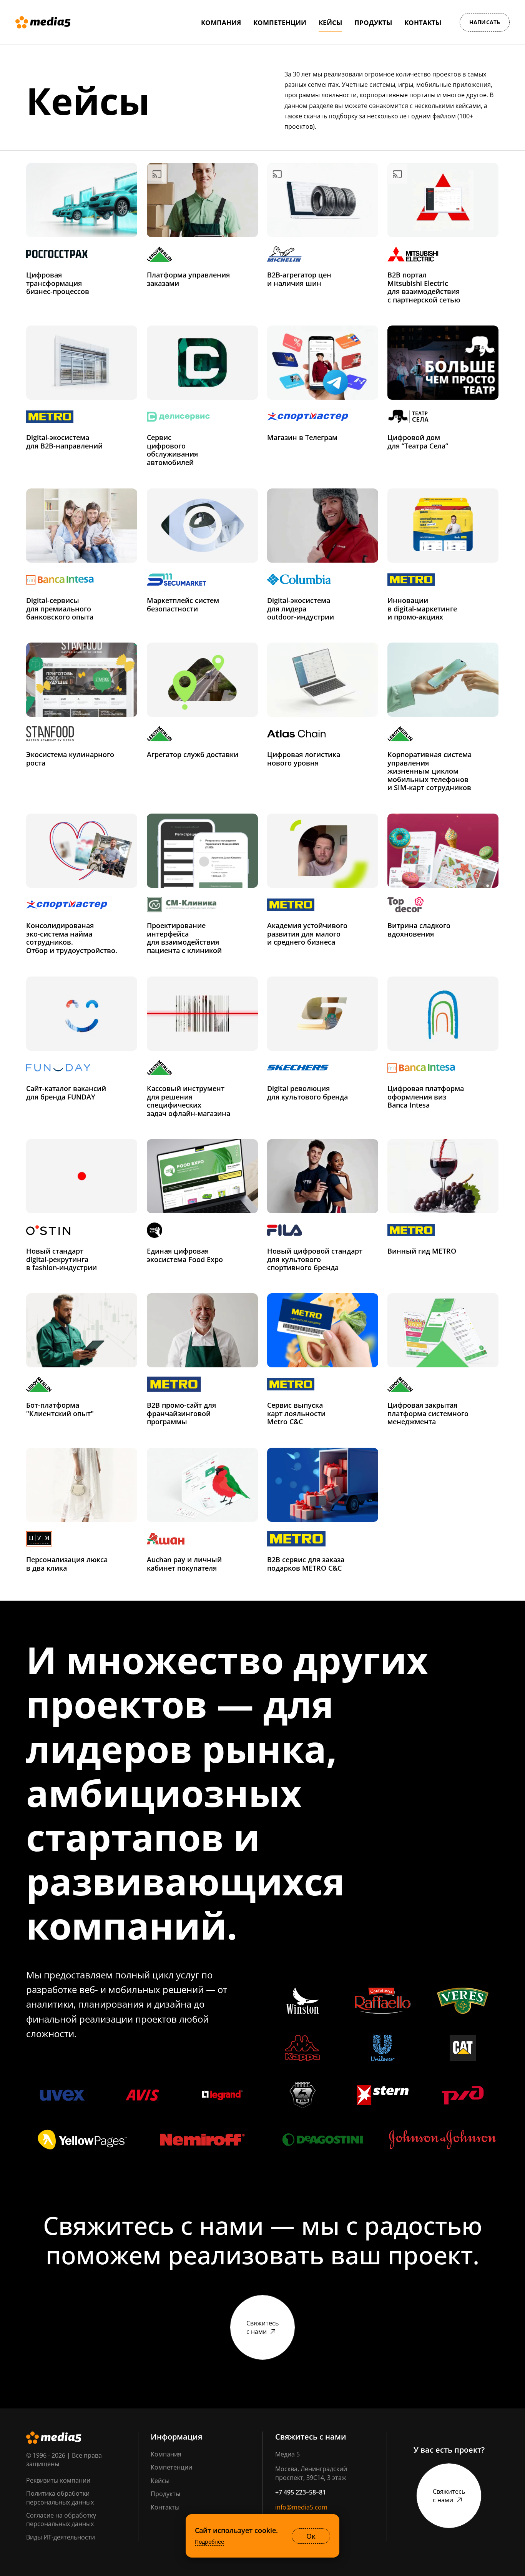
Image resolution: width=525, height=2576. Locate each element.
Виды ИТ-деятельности (61, 2537)
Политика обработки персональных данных (60, 2498)
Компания (166, 2454)
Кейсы (160, 2481)
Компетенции (171, 2467)
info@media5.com (301, 2507)
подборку (343, 116)
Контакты (165, 2507)
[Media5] (43, 22)
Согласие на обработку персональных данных (61, 2520)
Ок (311, 2536)
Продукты (165, 2494)
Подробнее (209, 2542)
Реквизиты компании (58, 2480)
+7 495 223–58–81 (301, 2492)
